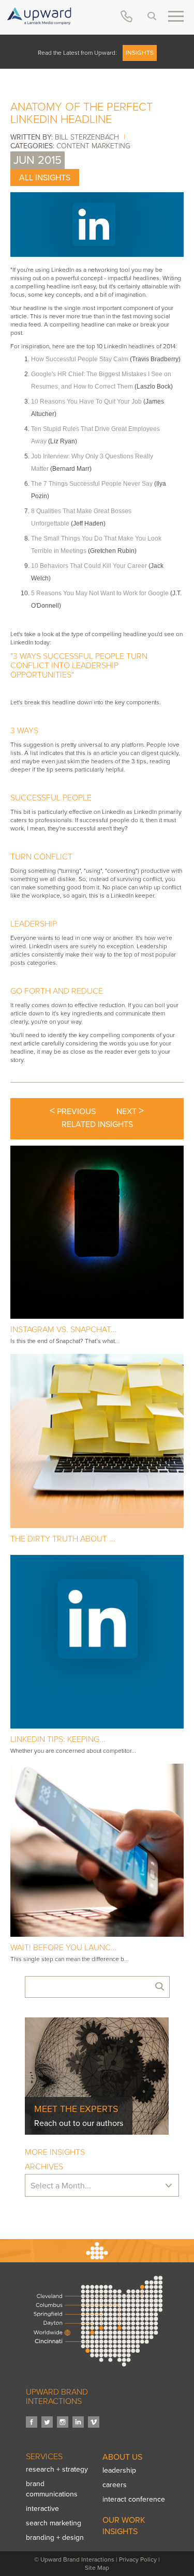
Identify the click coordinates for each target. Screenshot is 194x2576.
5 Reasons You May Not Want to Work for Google (100, 593)
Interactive (42, 2509)
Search (152, 16)
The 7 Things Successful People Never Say (92, 484)
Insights (140, 53)
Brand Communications (52, 2489)
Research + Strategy (57, 2469)
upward (39, 16)
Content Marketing (93, 146)
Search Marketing (54, 2523)
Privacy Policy (138, 2559)
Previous (73, 1111)
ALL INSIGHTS (45, 178)
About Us (122, 2457)
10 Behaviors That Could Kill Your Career (89, 566)
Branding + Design (55, 2538)
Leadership (119, 2470)
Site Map (97, 2568)
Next (130, 1111)
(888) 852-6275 (126, 16)
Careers (115, 2485)
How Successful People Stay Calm (80, 359)
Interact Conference (134, 2499)
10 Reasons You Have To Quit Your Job (86, 402)
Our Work (124, 2520)
